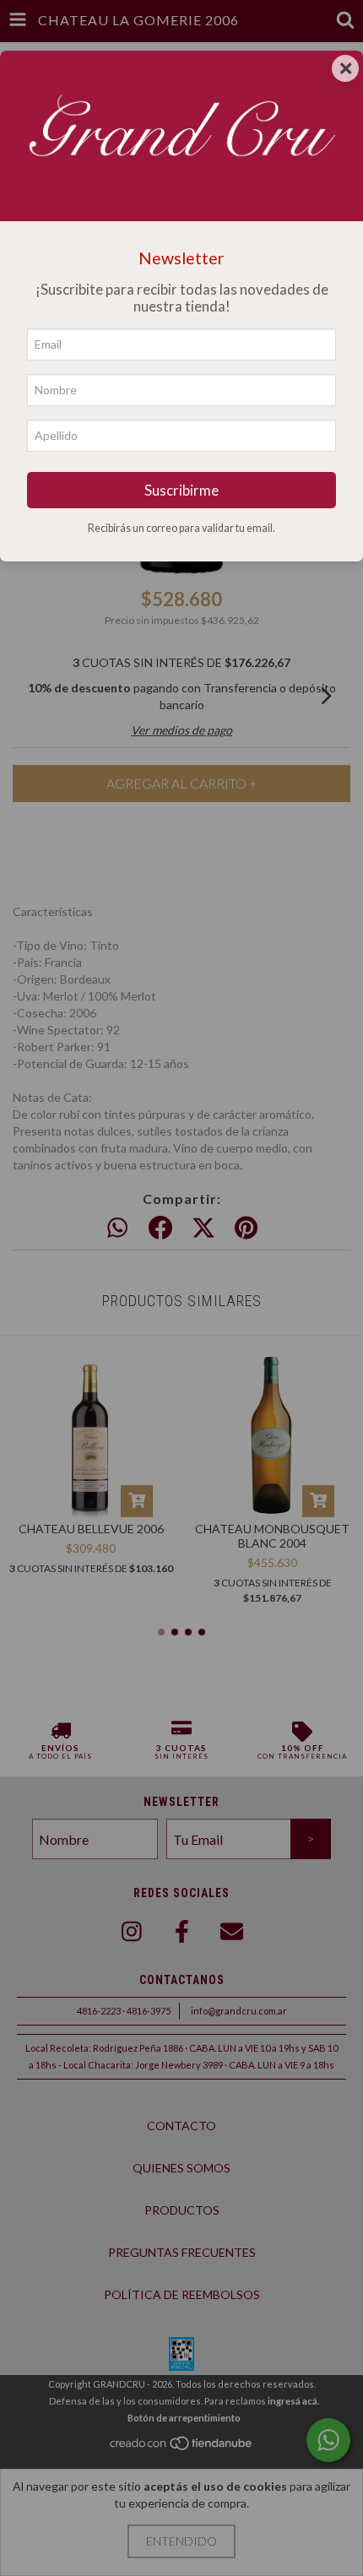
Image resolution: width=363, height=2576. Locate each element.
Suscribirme (181, 490)
